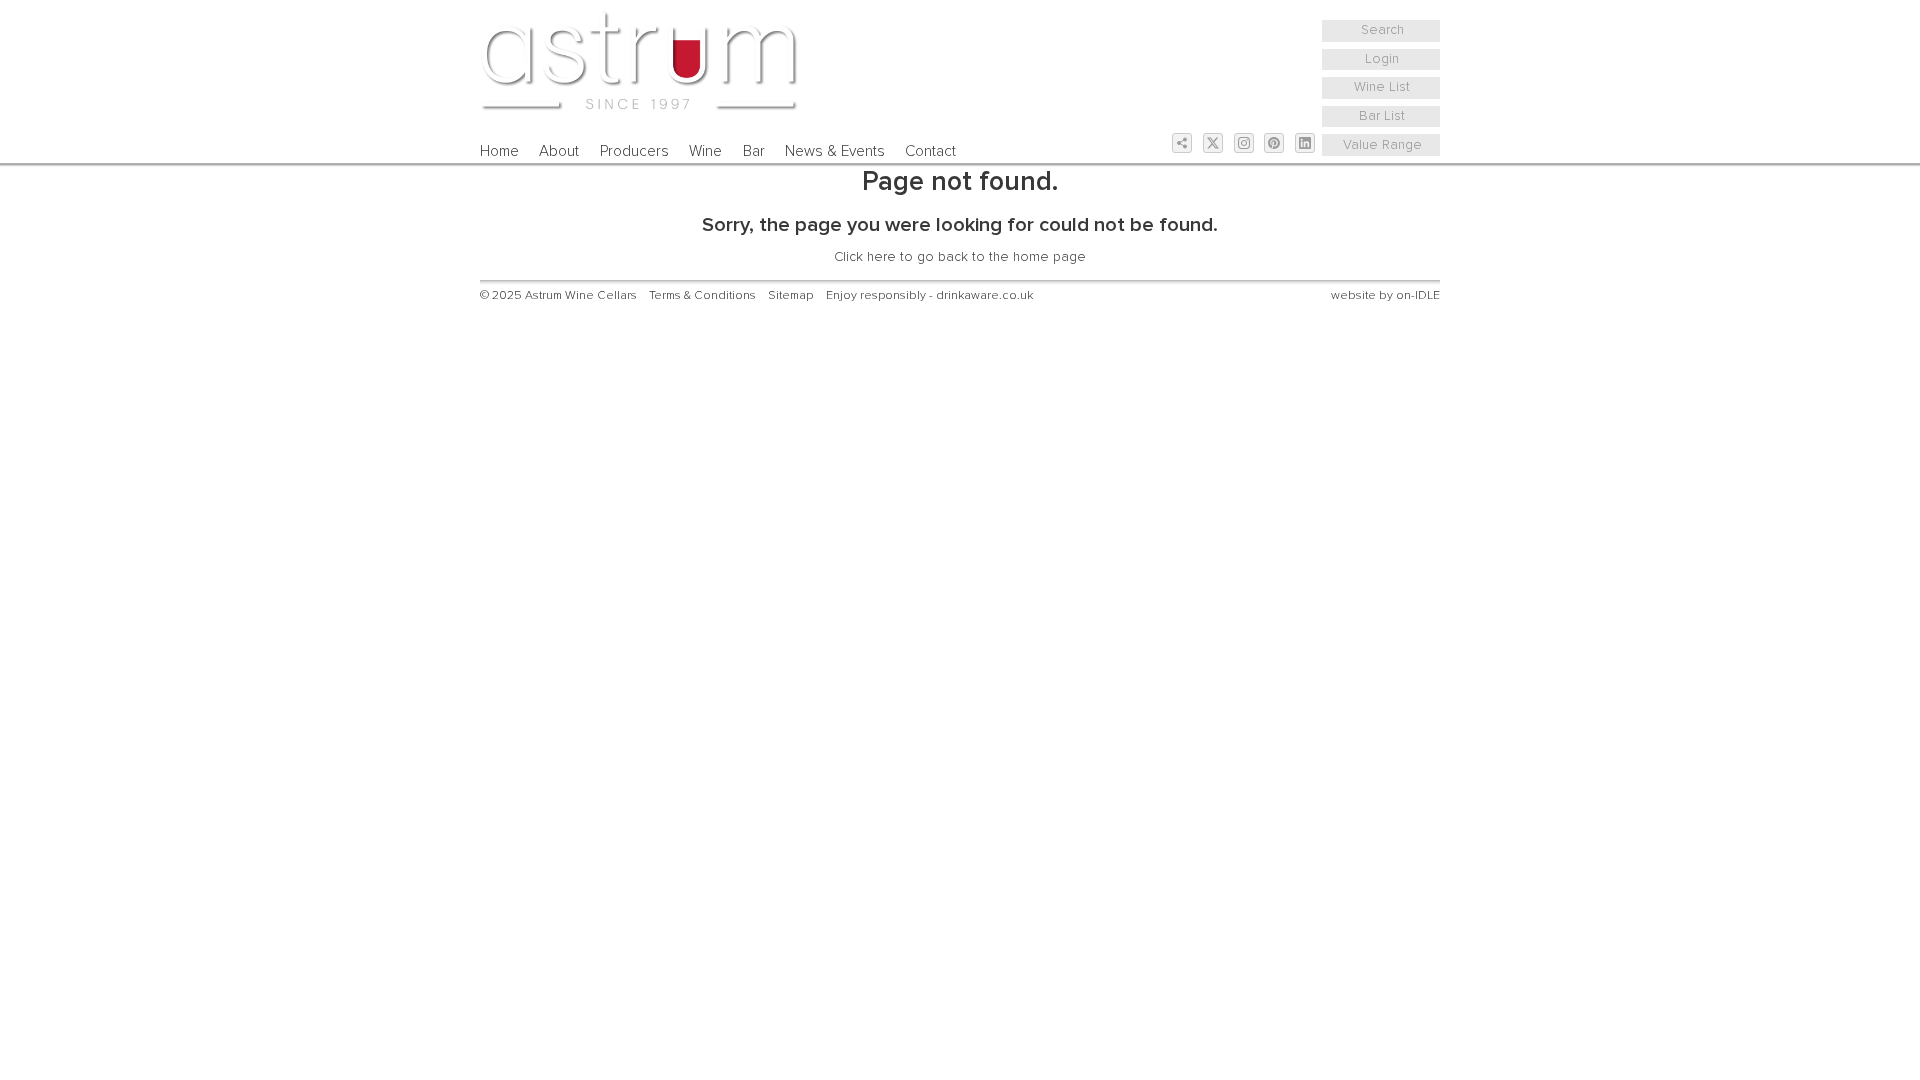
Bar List (1382, 116)
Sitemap (790, 295)
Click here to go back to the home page (960, 257)
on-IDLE (1418, 295)
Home (499, 151)
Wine (705, 151)
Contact (930, 151)
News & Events (835, 151)
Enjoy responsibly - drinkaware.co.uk (929, 295)
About (559, 151)
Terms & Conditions (702, 295)
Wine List (1382, 87)
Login (1382, 59)
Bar (754, 151)
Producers (634, 151)
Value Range (1382, 145)
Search (1382, 30)
